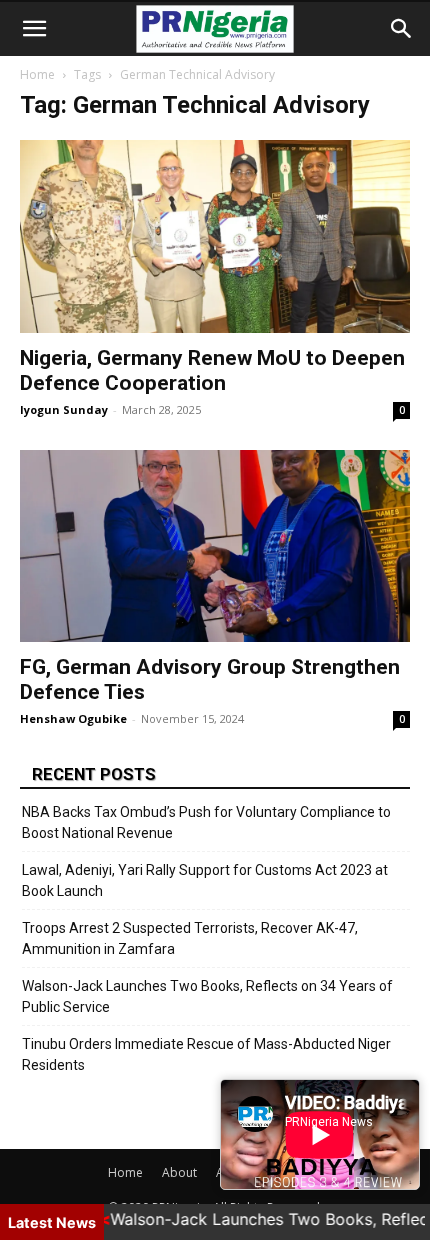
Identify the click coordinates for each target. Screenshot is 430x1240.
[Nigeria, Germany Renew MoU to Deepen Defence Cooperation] (215, 236)
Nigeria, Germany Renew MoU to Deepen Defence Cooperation (212, 370)
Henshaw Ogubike (73, 718)
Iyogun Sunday (64, 409)
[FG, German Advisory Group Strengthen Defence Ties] (215, 546)
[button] (34, 29)
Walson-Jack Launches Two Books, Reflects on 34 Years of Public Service (207, 996)
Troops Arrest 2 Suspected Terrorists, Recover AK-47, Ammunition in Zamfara (190, 938)
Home (37, 74)
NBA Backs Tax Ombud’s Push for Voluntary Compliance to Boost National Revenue (206, 822)
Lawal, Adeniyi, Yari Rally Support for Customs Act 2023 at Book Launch (205, 880)
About (179, 1172)
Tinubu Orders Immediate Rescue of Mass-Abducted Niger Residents (206, 1054)
